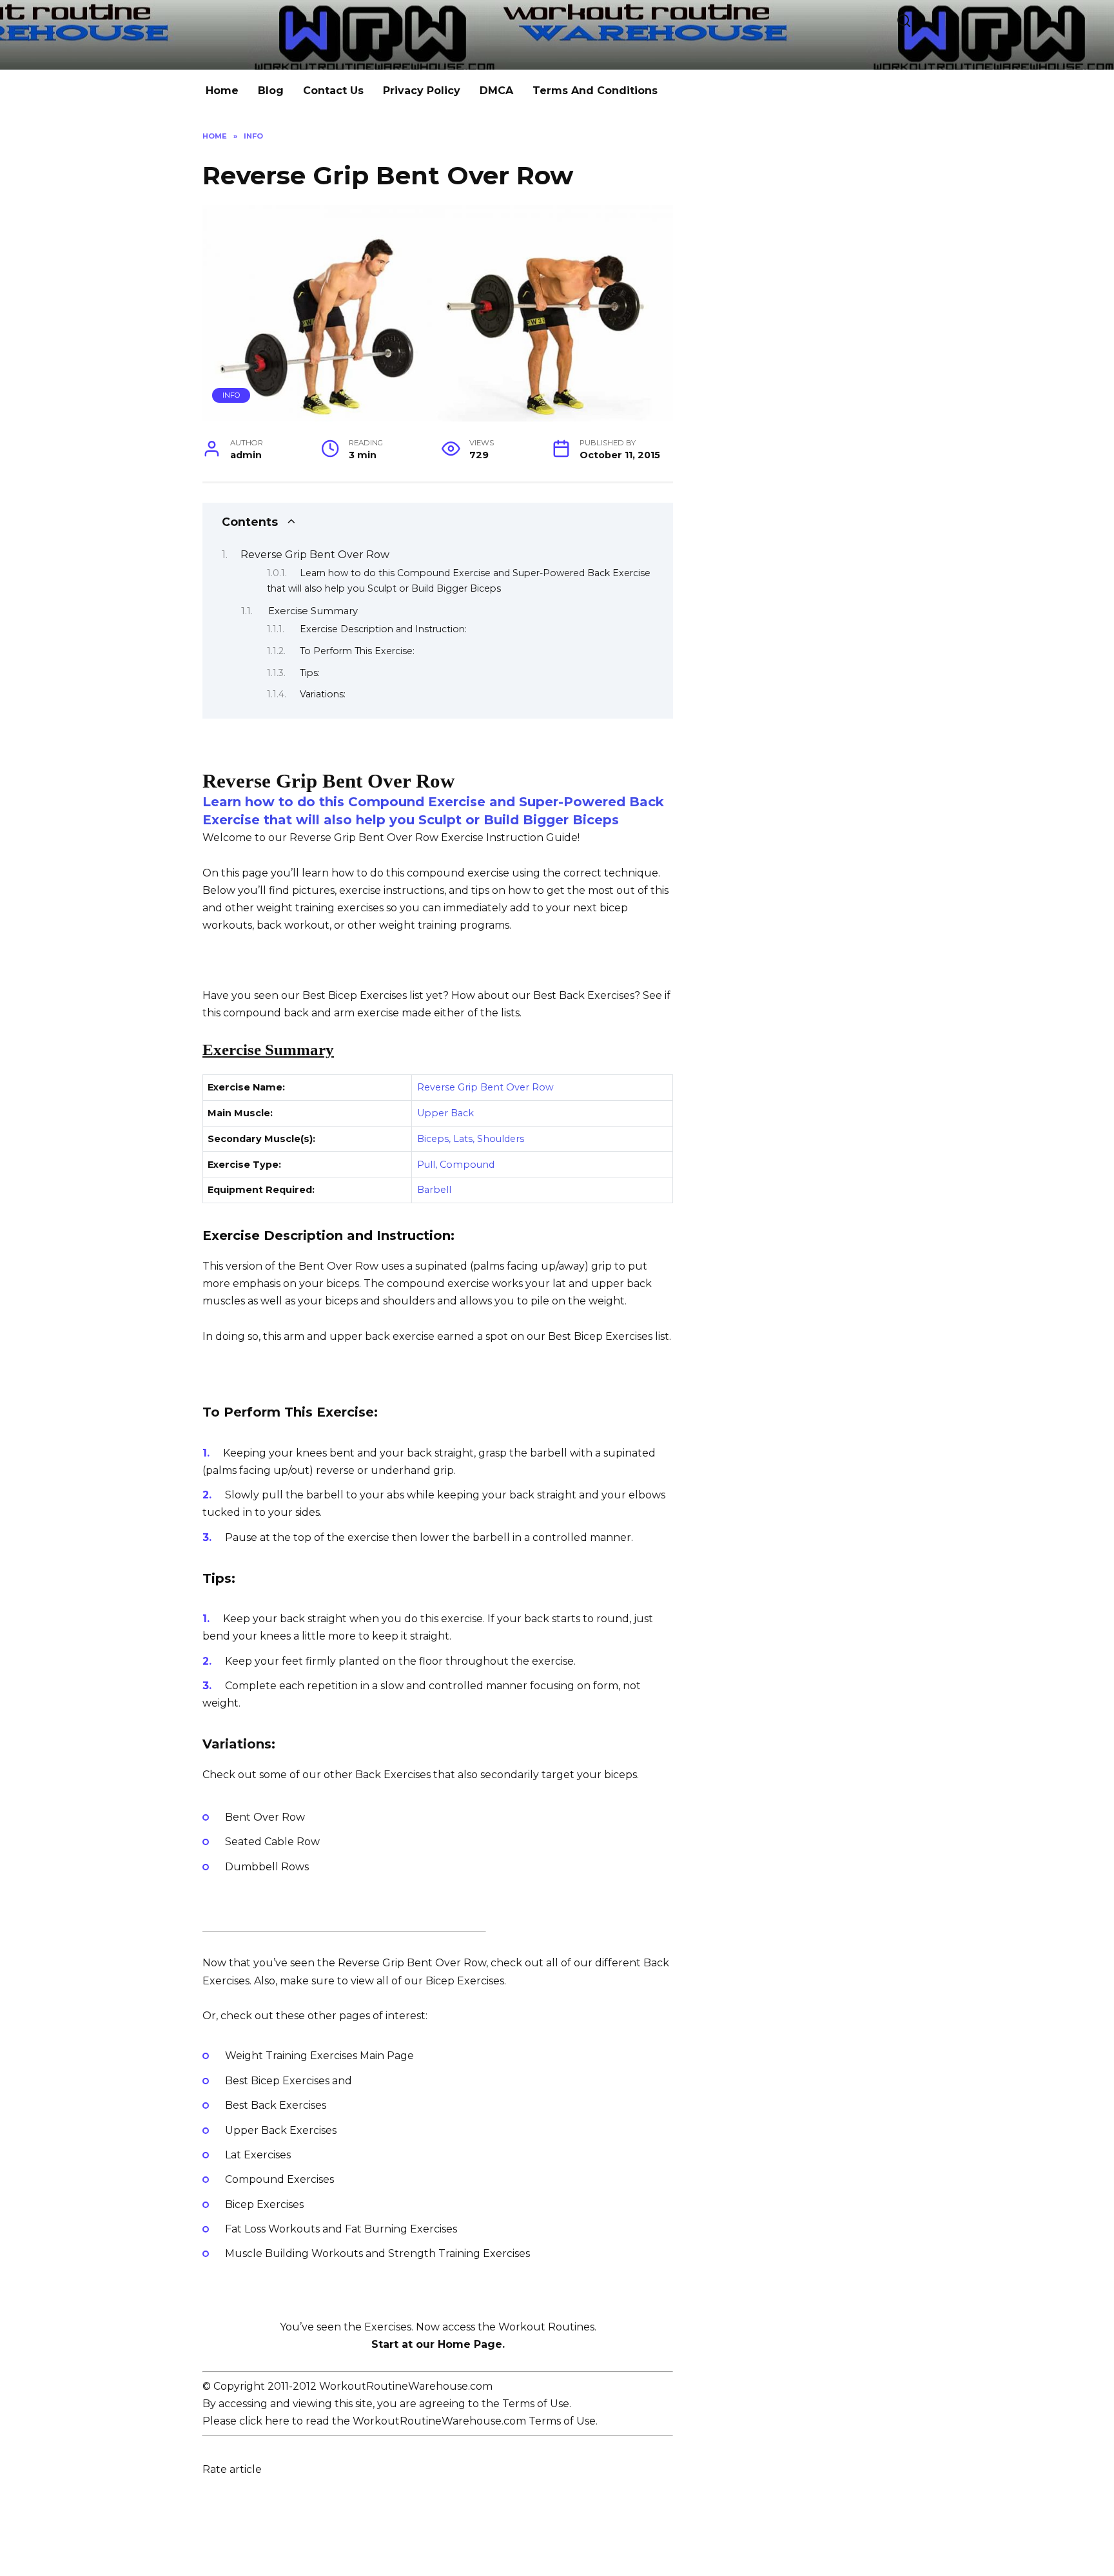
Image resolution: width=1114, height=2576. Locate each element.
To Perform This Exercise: (357, 651)
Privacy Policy (422, 91)
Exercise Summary (313, 611)
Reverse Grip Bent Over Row (315, 555)
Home (222, 91)
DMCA (496, 91)
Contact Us (333, 91)
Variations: (323, 694)
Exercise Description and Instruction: (383, 629)
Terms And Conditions (595, 91)
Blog (271, 91)
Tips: (310, 673)
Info (231, 395)
